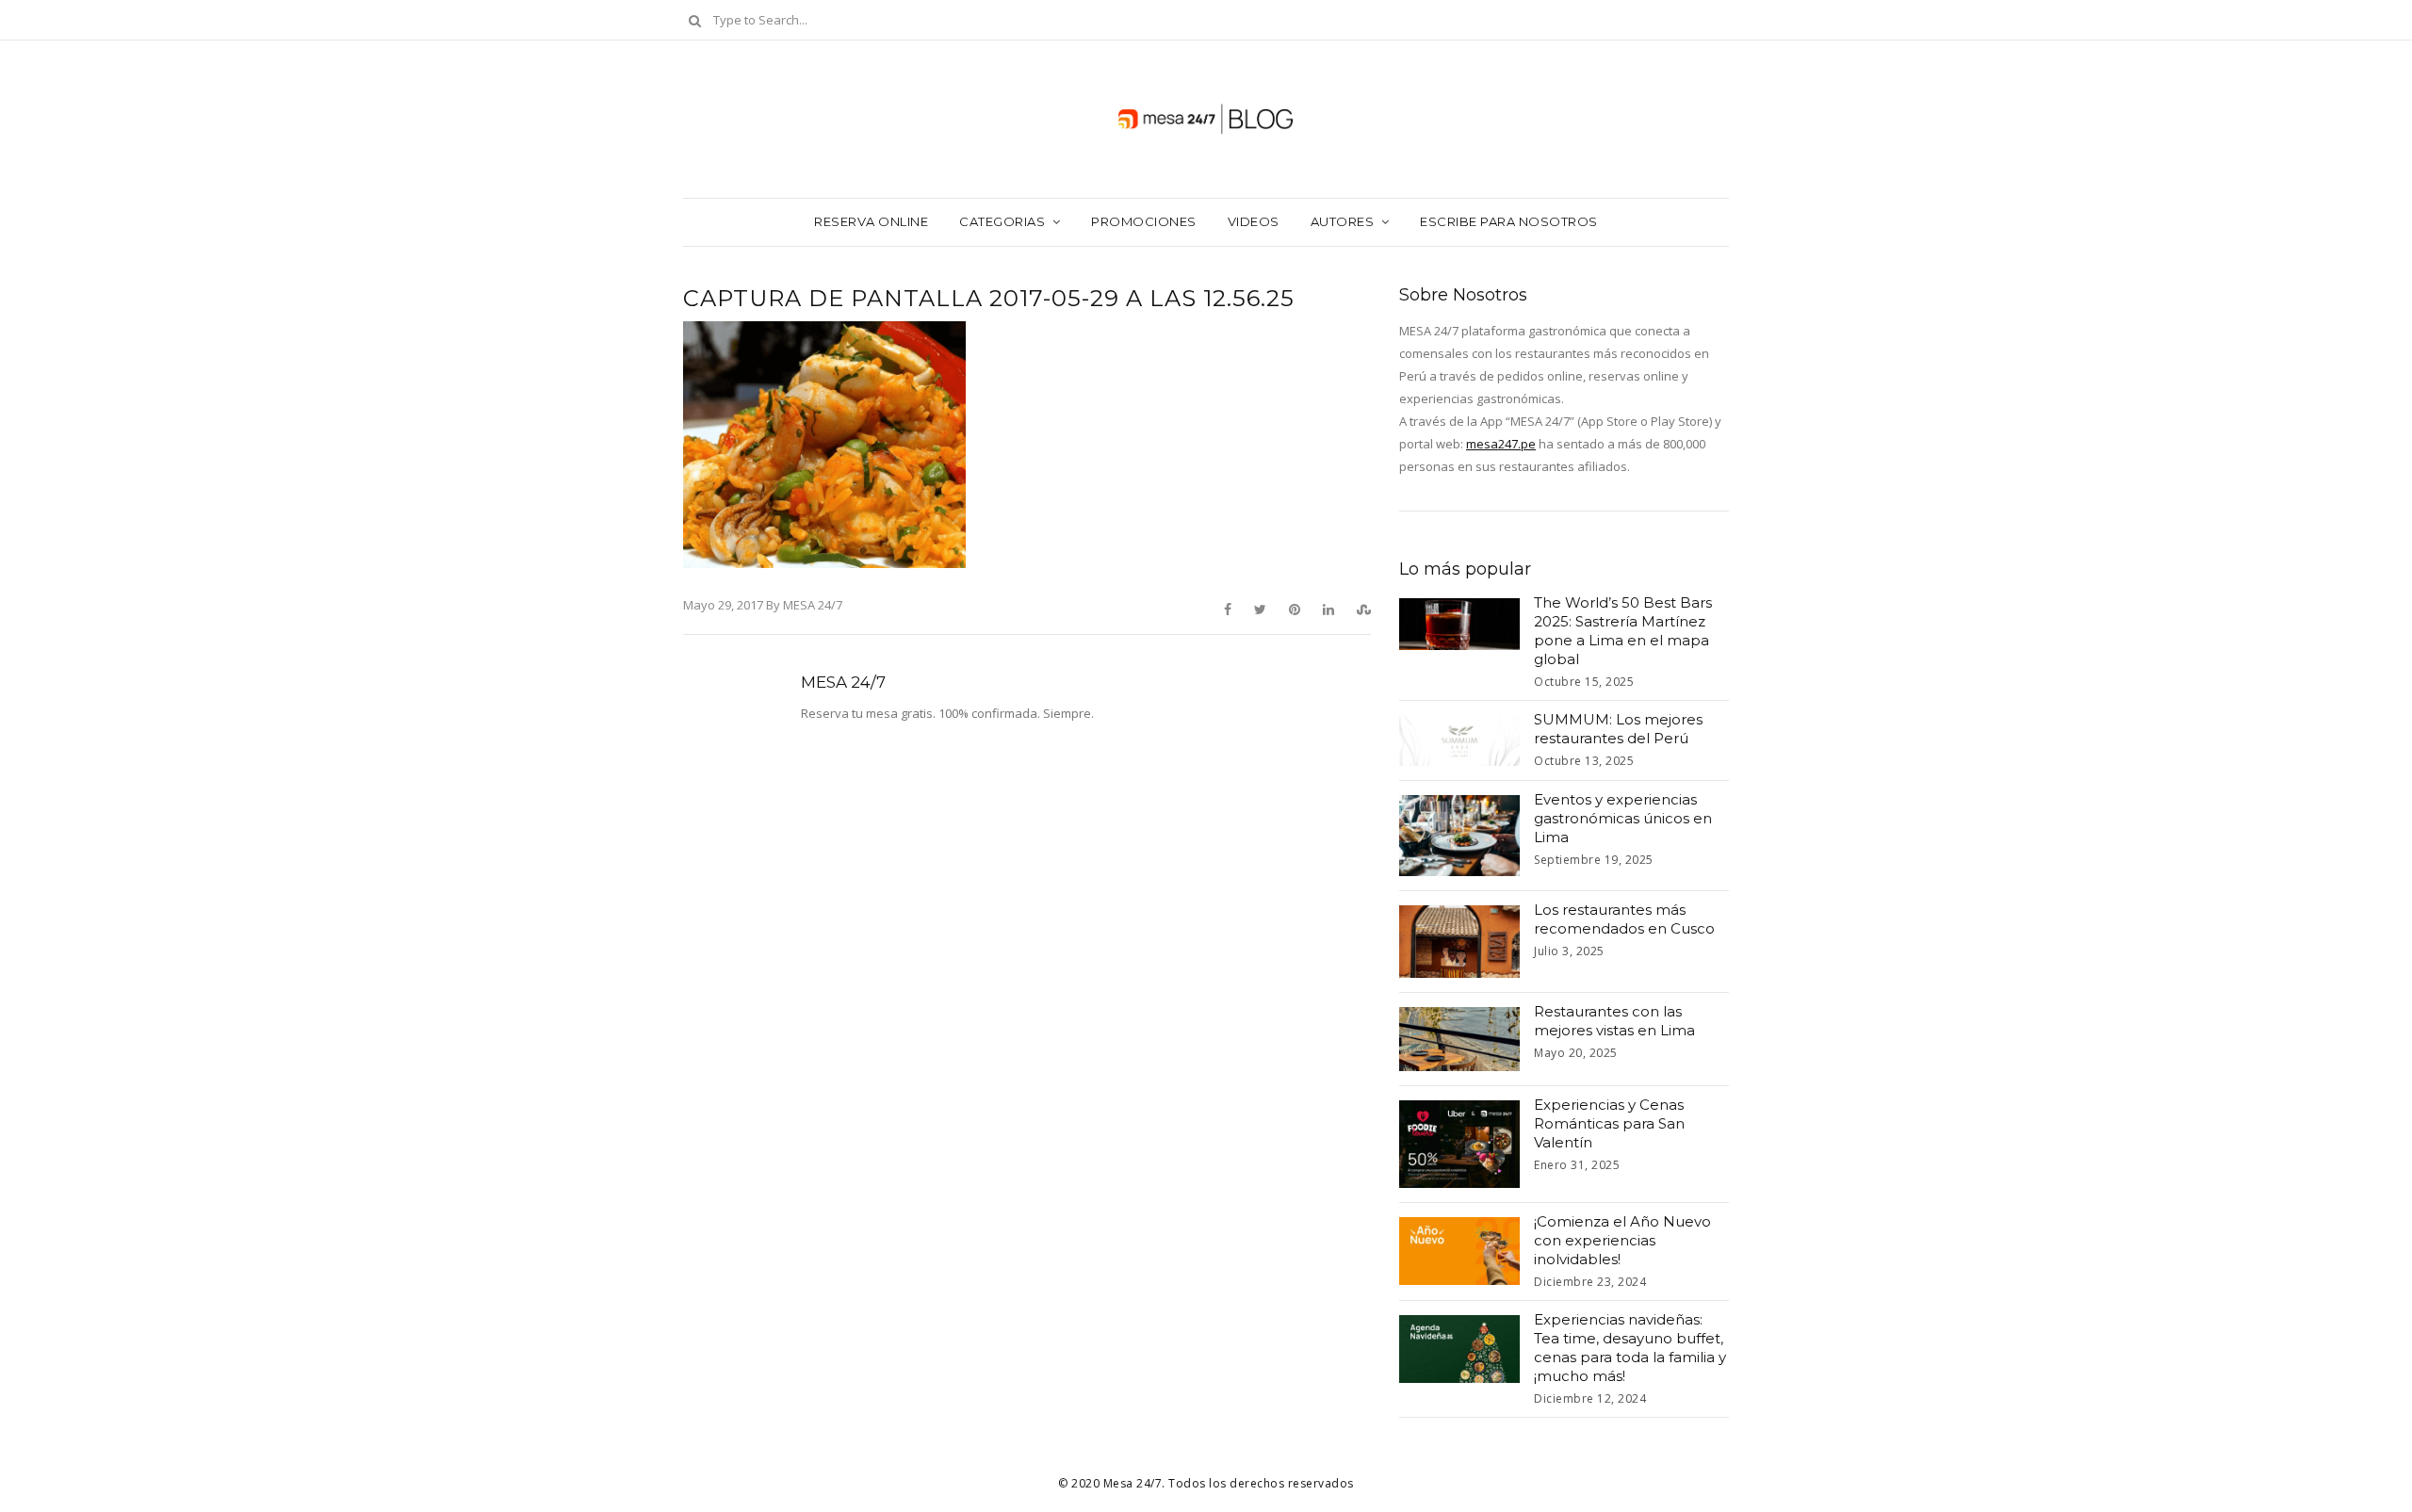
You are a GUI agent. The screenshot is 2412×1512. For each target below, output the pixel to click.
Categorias (1002, 221)
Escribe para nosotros (1509, 221)
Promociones (1144, 221)
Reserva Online (871, 221)
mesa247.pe (1501, 444)
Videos (1254, 221)
